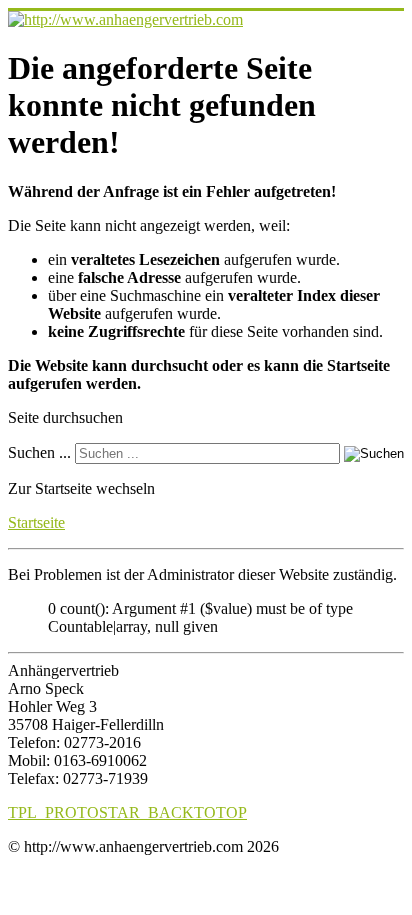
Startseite (36, 522)
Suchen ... (39, 452)
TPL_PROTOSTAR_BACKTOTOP (127, 812)
